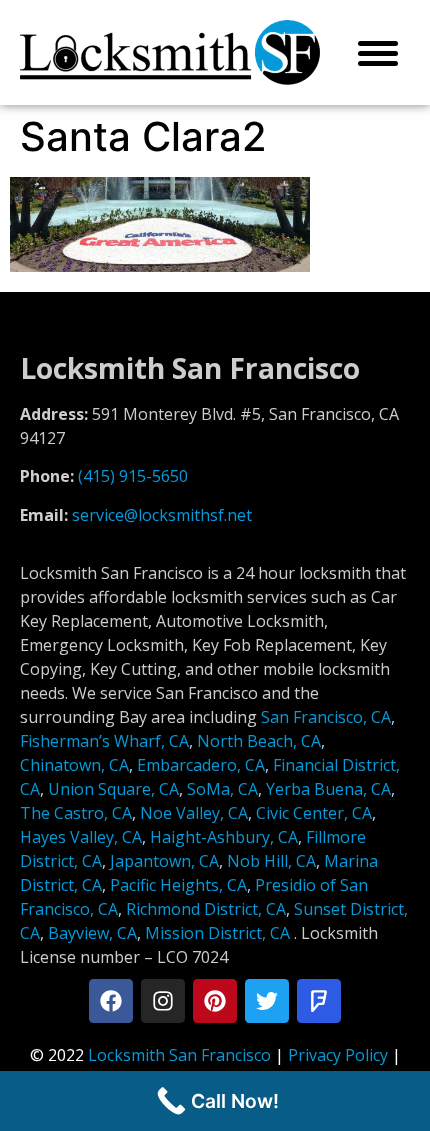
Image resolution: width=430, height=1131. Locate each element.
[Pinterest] (215, 1001)
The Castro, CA (76, 813)
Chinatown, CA (74, 765)
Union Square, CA (113, 789)
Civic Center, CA (314, 813)
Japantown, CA (164, 861)
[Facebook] (111, 1001)
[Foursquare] (319, 1001)
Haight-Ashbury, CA (224, 837)
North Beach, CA (259, 741)
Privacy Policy (338, 1055)
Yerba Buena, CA (328, 789)
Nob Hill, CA (271, 861)
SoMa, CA (222, 789)
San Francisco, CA (326, 717)
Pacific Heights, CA (178, 885)
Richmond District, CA (206, 909)
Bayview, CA (92, 933)
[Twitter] (267, 1001)
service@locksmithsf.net (162, 515)
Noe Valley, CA (194, 813)
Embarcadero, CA (201, 765)
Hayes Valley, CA (81, 837)
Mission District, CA (217, 933)
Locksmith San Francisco (179, 1055)
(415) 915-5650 (133, 476)
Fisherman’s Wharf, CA (104, 741)
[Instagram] (163, 1001)
